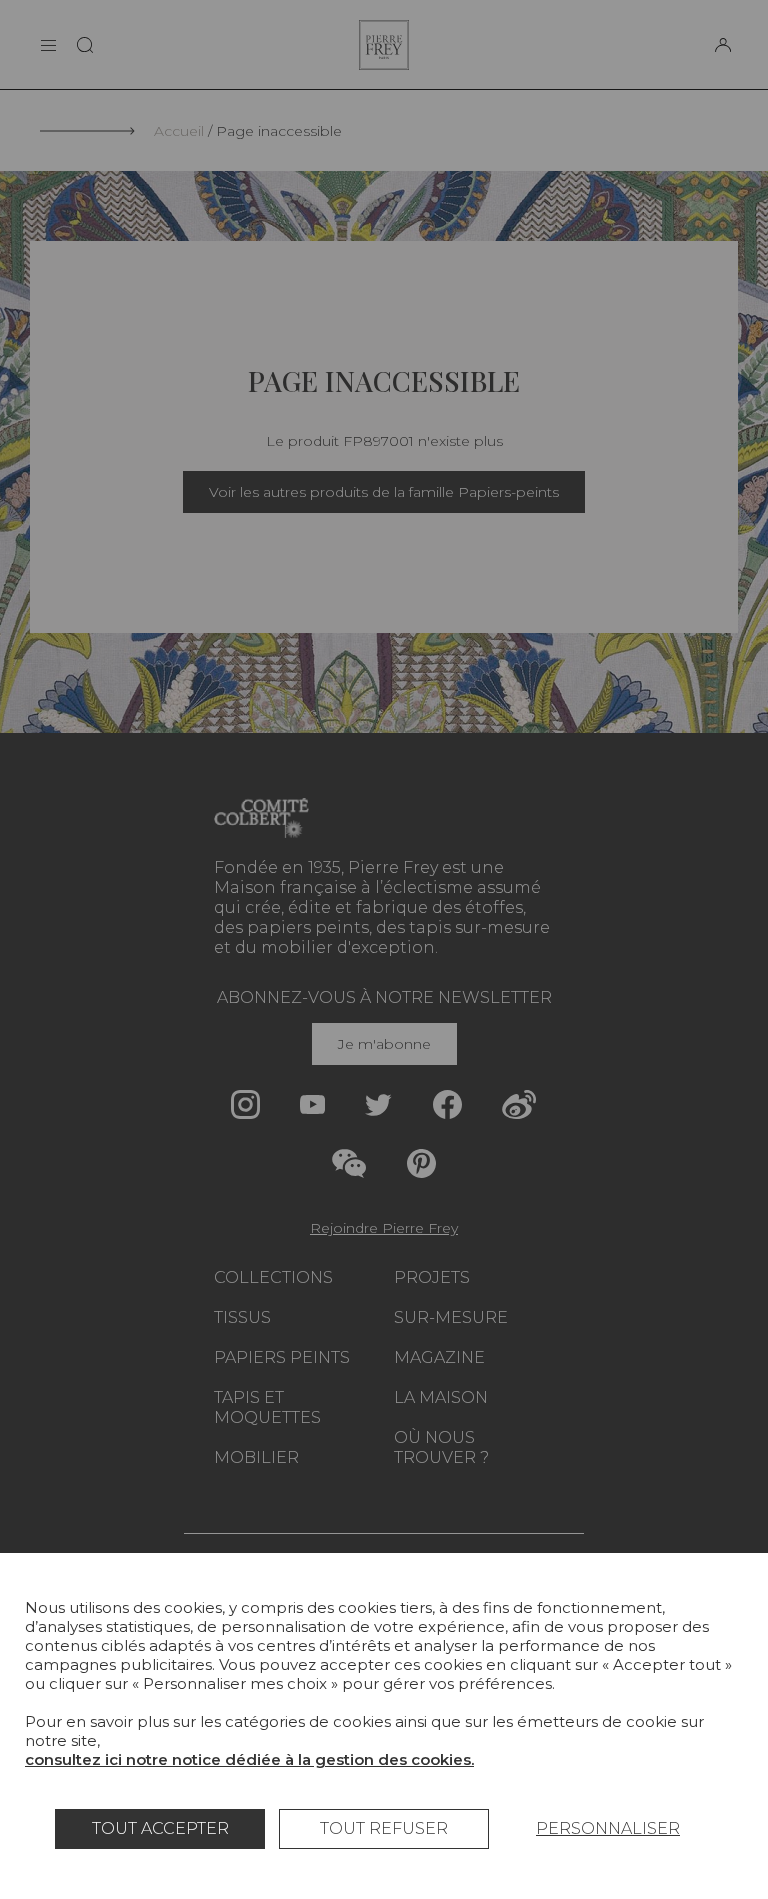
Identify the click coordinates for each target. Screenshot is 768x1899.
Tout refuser (384, 1828)
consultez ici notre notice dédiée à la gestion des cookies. (249, 1759)
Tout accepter (160, 1828)
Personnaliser (608, 1828)
